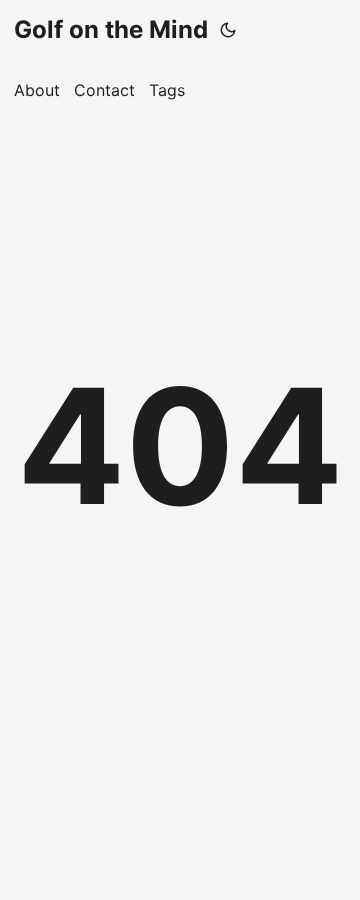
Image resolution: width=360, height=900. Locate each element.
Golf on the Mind (111, 29)
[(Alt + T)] (228, 30)
